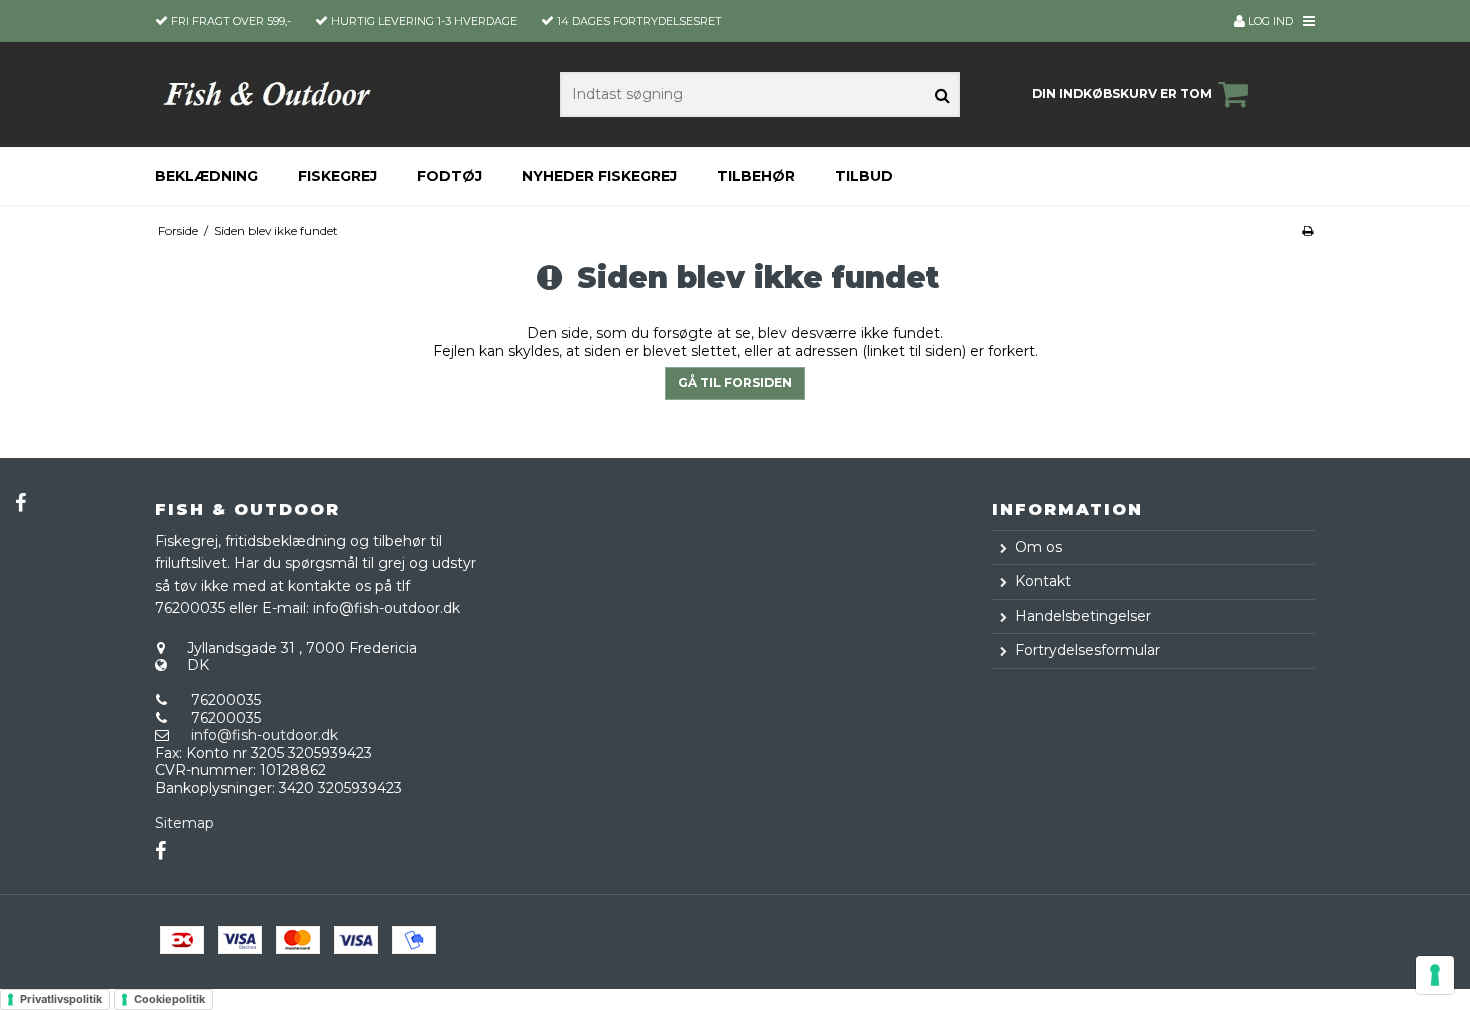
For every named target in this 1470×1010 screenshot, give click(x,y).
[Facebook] (20, 503)
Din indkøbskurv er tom (1122, 93)
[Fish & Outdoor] (268, 94)
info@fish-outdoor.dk (264, 735)
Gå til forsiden (735, 382)
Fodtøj (449, 176)
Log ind (1269, 21)
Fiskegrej (337, 176)
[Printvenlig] (1307, 230)
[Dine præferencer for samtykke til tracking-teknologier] (1435, 975)
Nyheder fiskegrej (599, 176)
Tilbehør (756, 176)
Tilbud (864, 176)
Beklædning (206, 176)
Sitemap (184, 823)
